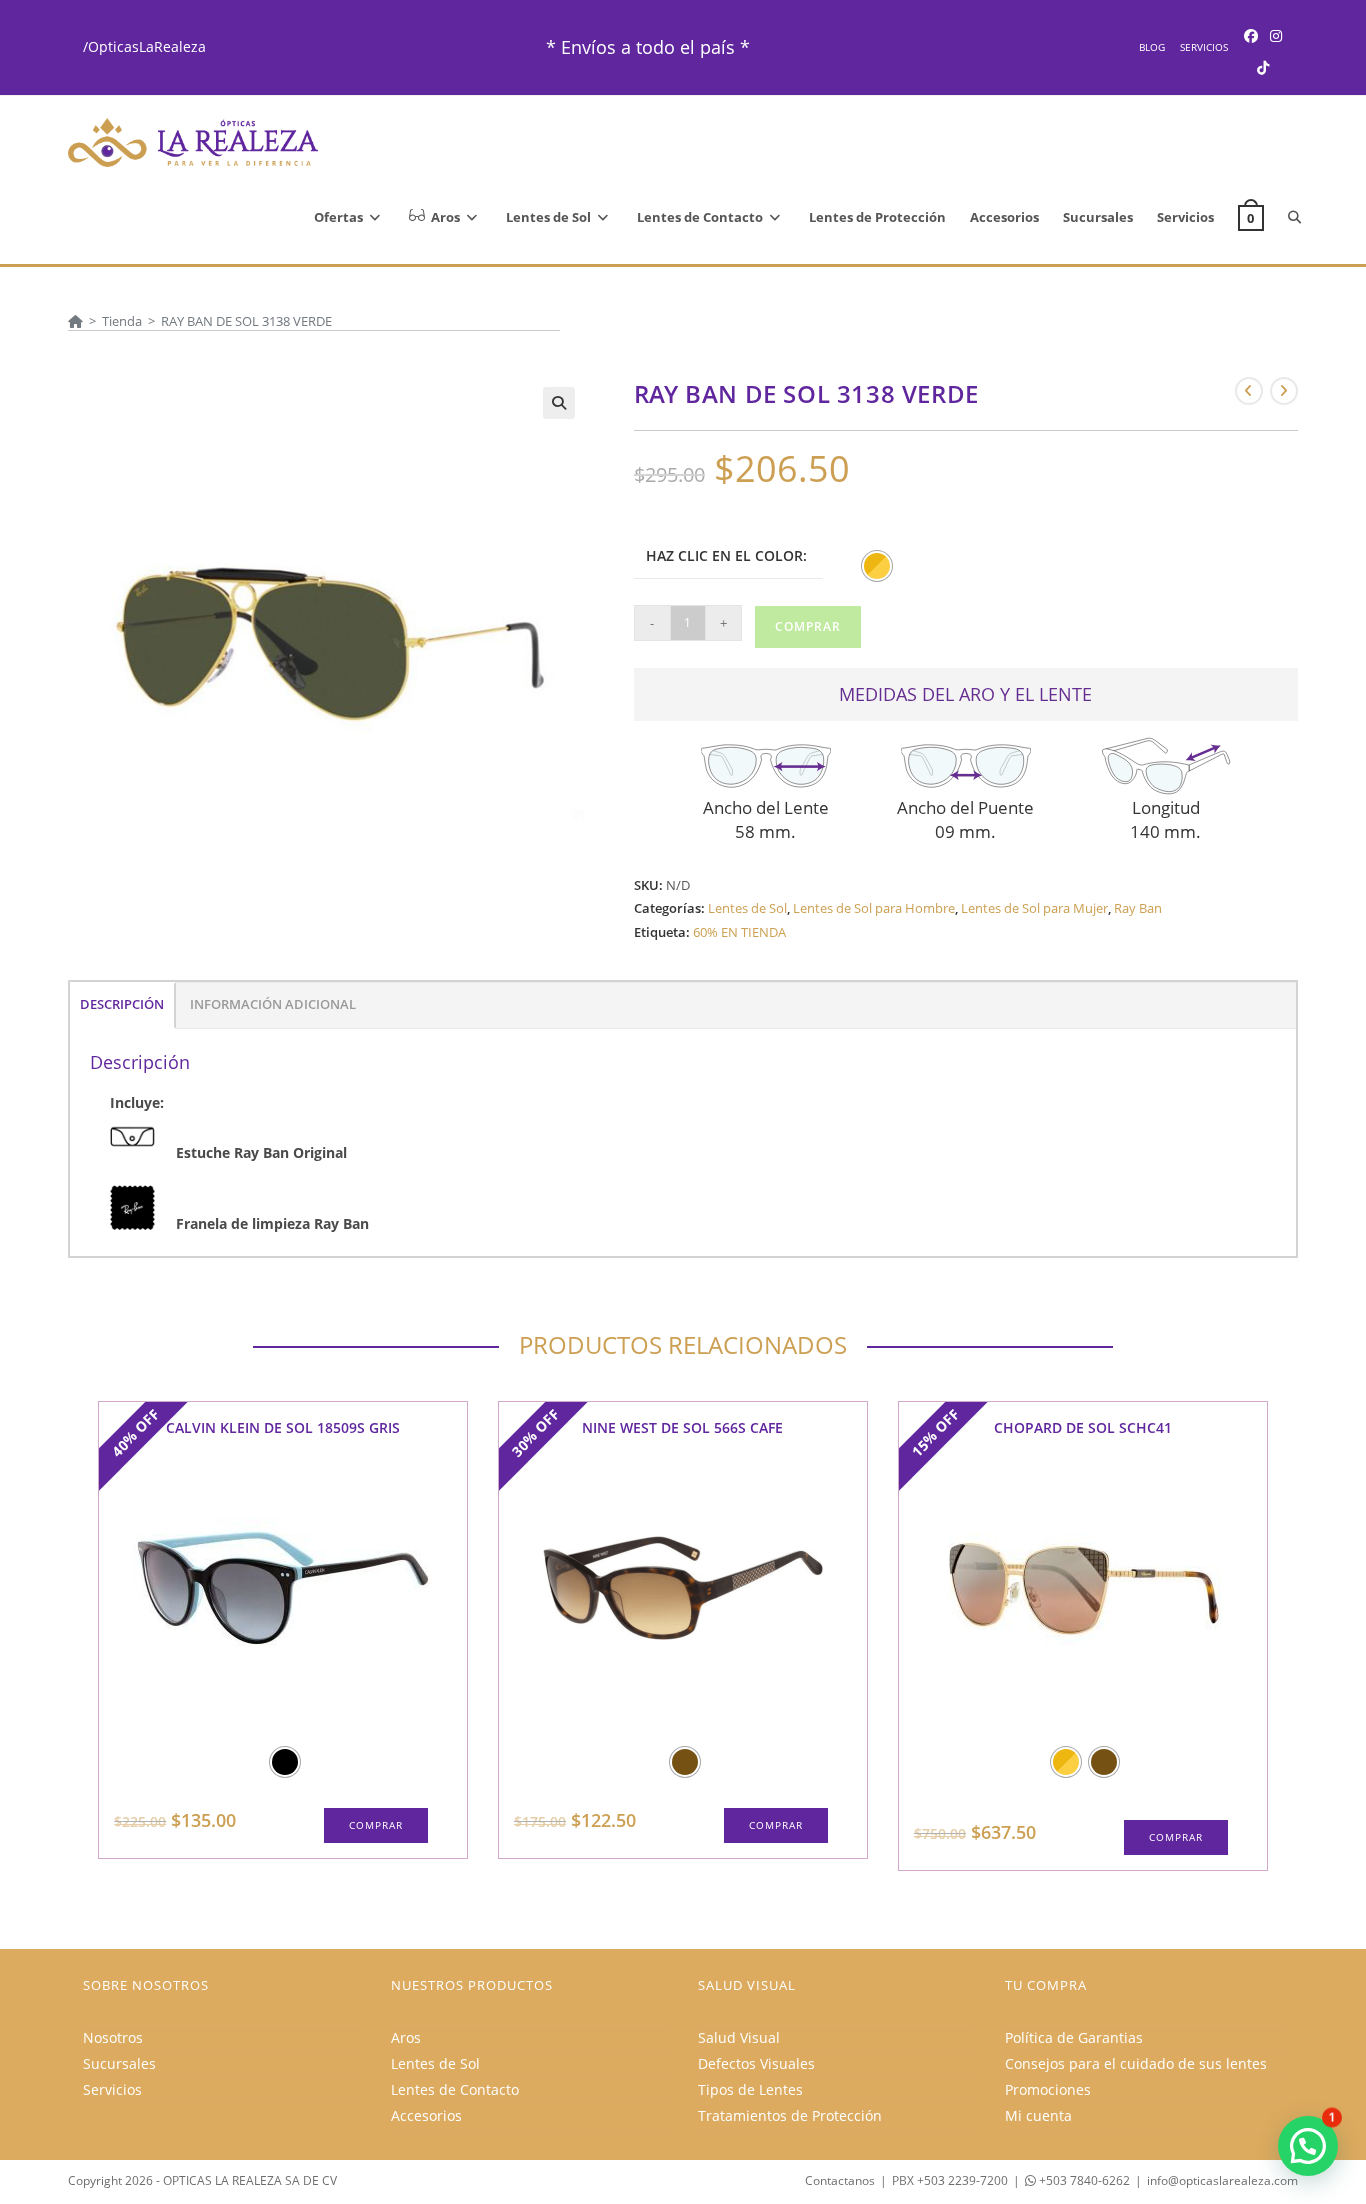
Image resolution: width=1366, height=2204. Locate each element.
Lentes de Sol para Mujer (1034, 908)
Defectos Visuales (756, 2063)
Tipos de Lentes (750, 2089)
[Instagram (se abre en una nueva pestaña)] (1276, 35)
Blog (1152, 47)
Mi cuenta (1038, 2115)
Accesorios (426, 2115)
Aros (406, 2037)
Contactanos (840, 2180)
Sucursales (119, 2063)
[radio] (877, 566)
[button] (559, 403)
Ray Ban (1138, 908)
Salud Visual (739, 2037)
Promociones (1048, 2089)
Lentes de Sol (747, 908)
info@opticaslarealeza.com (1222, 2180)
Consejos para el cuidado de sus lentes (1136, 2063)
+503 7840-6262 (1083, 2180)
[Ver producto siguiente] (1284, 391)
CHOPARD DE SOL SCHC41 (1083, 1427)
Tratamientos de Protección (790, 2115)
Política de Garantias (1074, 2037)
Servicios (1204, 47)
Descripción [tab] (122, 1004)
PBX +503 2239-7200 (950, 2180)
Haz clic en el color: (726, 555)
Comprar (808, 626)
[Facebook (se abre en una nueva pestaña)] (1251, 35)
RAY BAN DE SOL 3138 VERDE (246, 321)
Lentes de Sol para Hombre (874, 908)
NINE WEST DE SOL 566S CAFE (682, 1427)
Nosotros (113, 2037)
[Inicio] (75, 321)
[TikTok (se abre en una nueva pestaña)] (1263, 67)
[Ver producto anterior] (1249, 391)
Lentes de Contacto (455, 2089)
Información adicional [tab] (273, 1004)
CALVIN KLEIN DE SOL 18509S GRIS (283, 1427)
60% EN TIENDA (739, 932)
